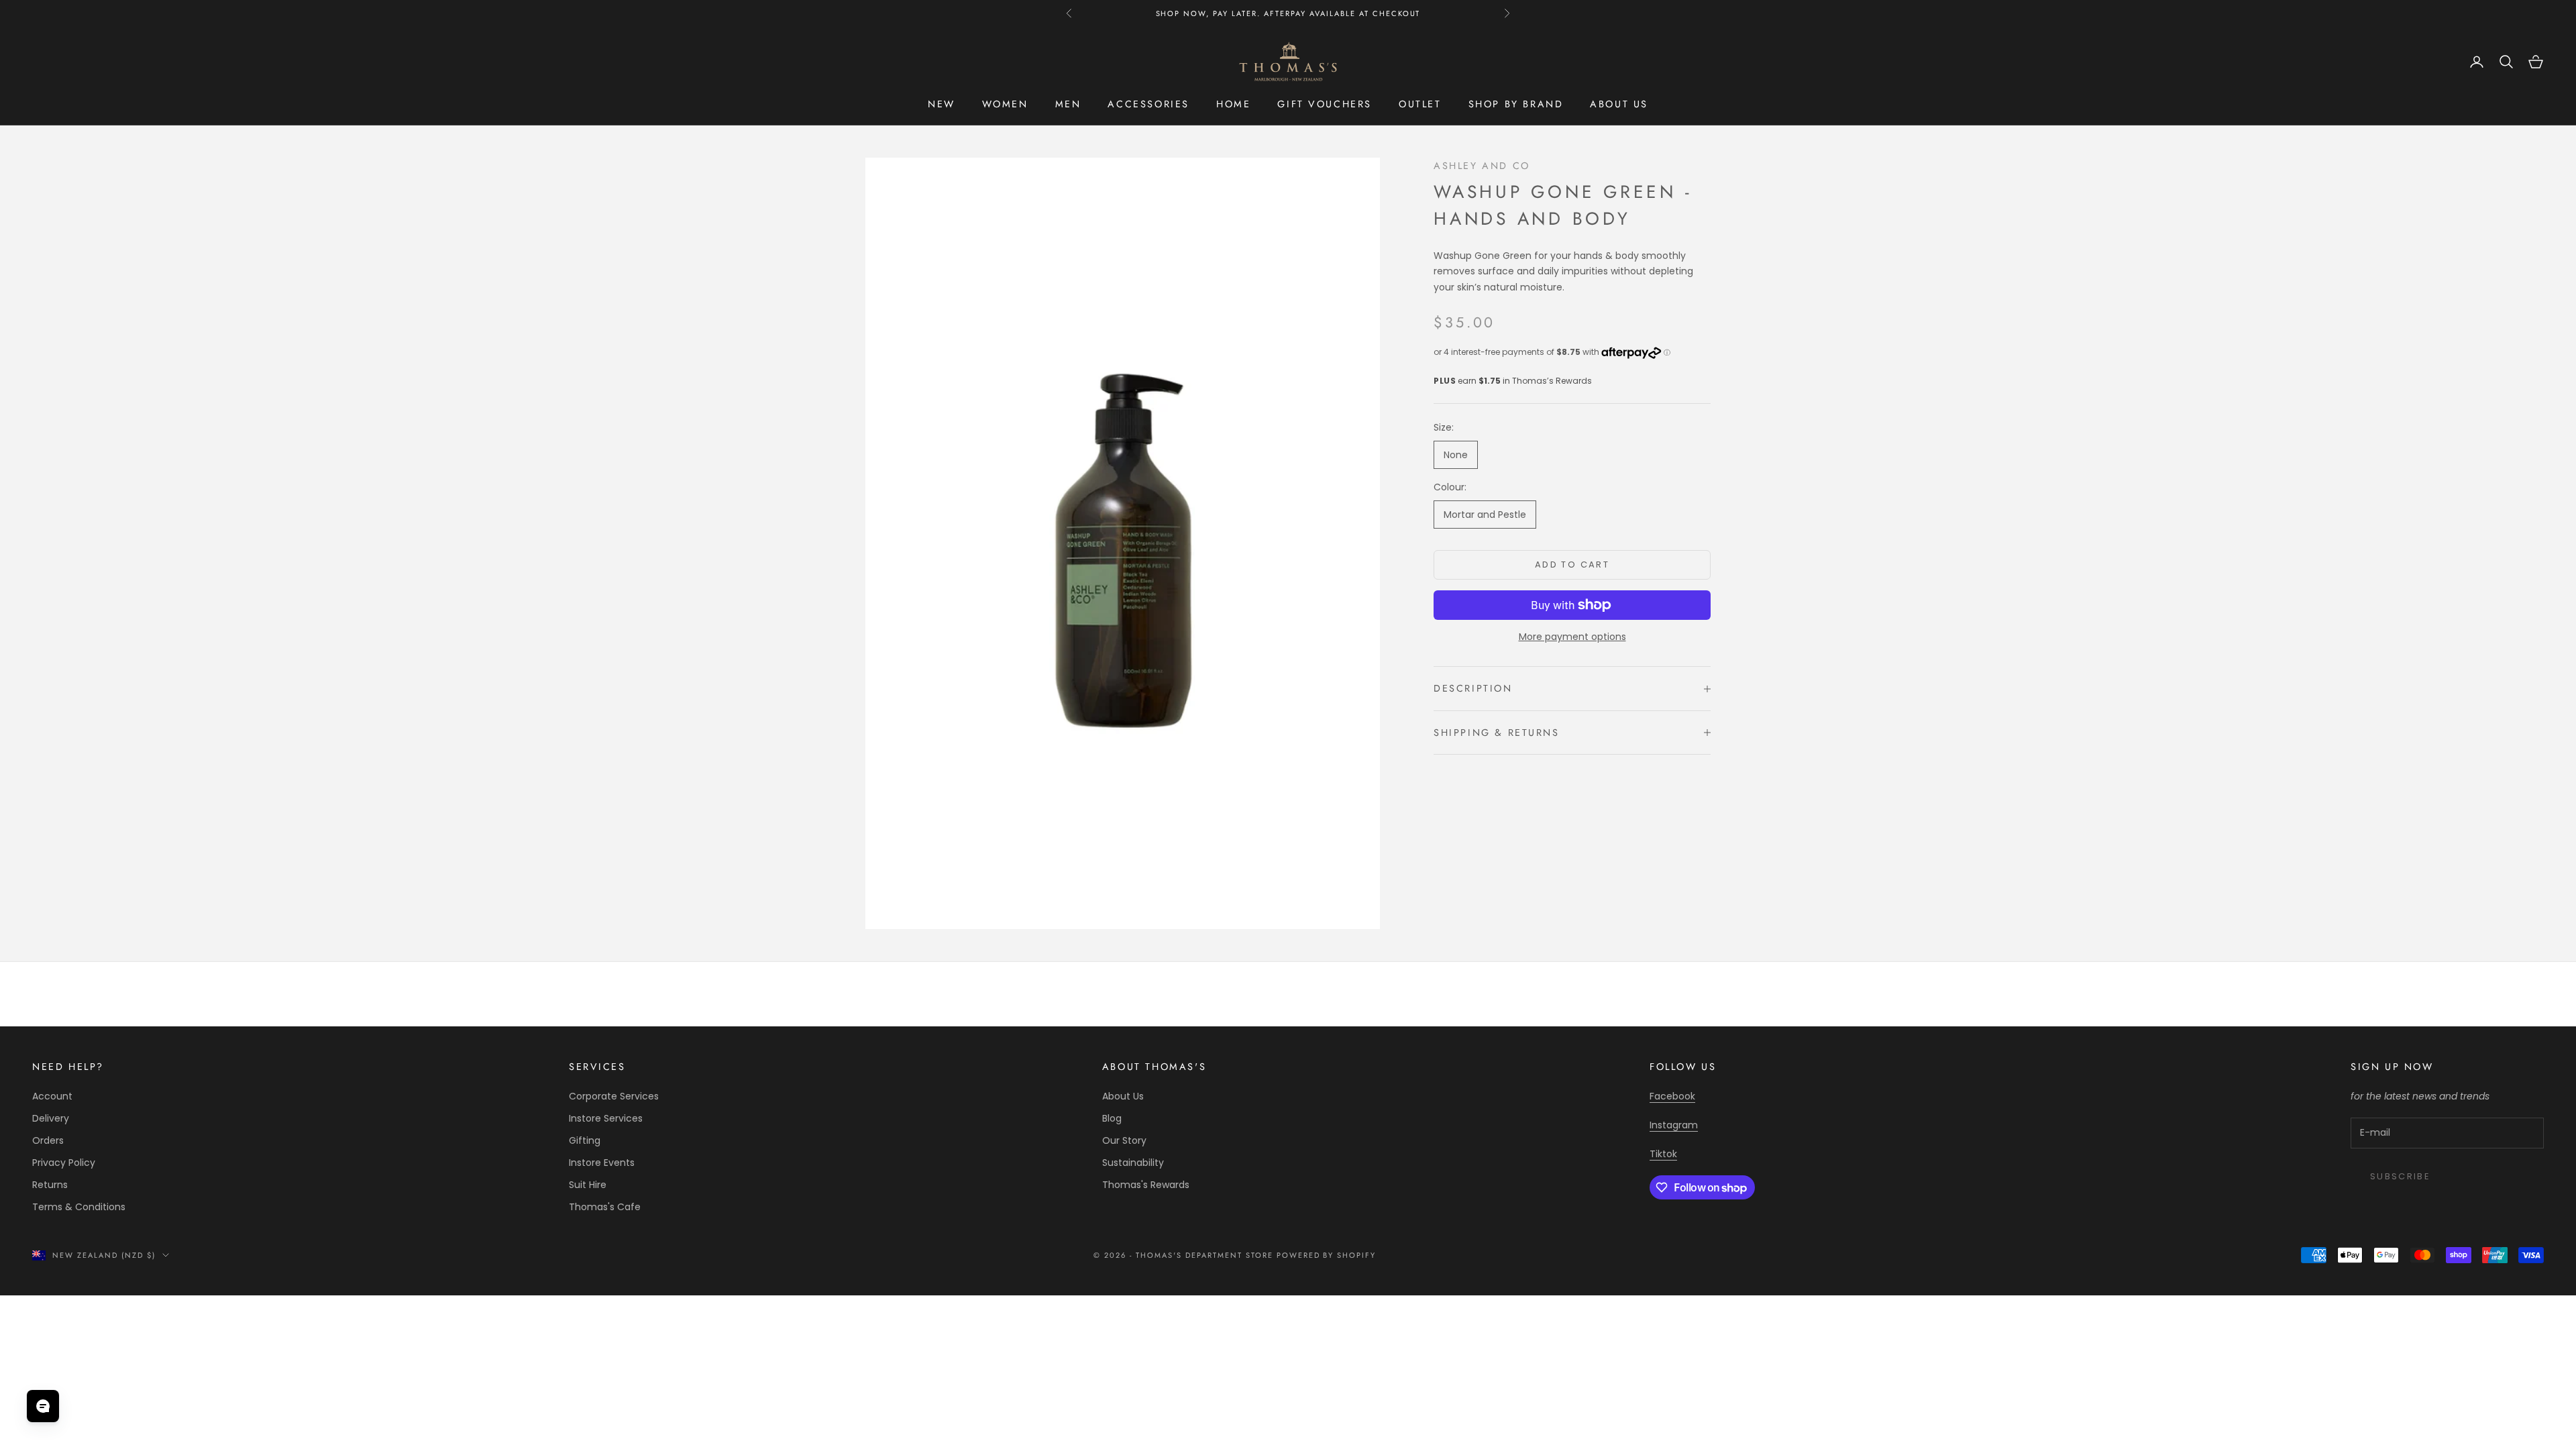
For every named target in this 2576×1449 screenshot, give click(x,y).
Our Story (1124, 1140)
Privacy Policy (64, 1163)
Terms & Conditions (79, 1207)
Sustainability (1133, 1163)
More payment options (1572, 637)
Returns (50, 1185)
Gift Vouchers (1325, 104)
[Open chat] (43, 1406)
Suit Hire (588, 1185)
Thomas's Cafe (605, 1207)
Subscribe (2400, 1176)
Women (1005, 104)
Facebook (1672, 1096)
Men (1068, 104)
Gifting (585, 1140)
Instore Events (602, 1163)
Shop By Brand (1516, 104)
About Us (1123, 1096)
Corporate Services (614, 1096)
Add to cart (1572, 565)
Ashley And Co (1482, 166)
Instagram (1674, 1125)
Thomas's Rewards (1146, 1185)
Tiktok (1663, 1154)
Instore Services (606, 1118)
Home (1233, 104)
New (942, 104)
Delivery (51, 1118)
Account (52, 1096)
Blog (1112, 1118)
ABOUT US (1619, 104)
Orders (48, 1140)
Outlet (1420, 104)
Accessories (1148, 104)
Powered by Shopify (1327, 1255)
